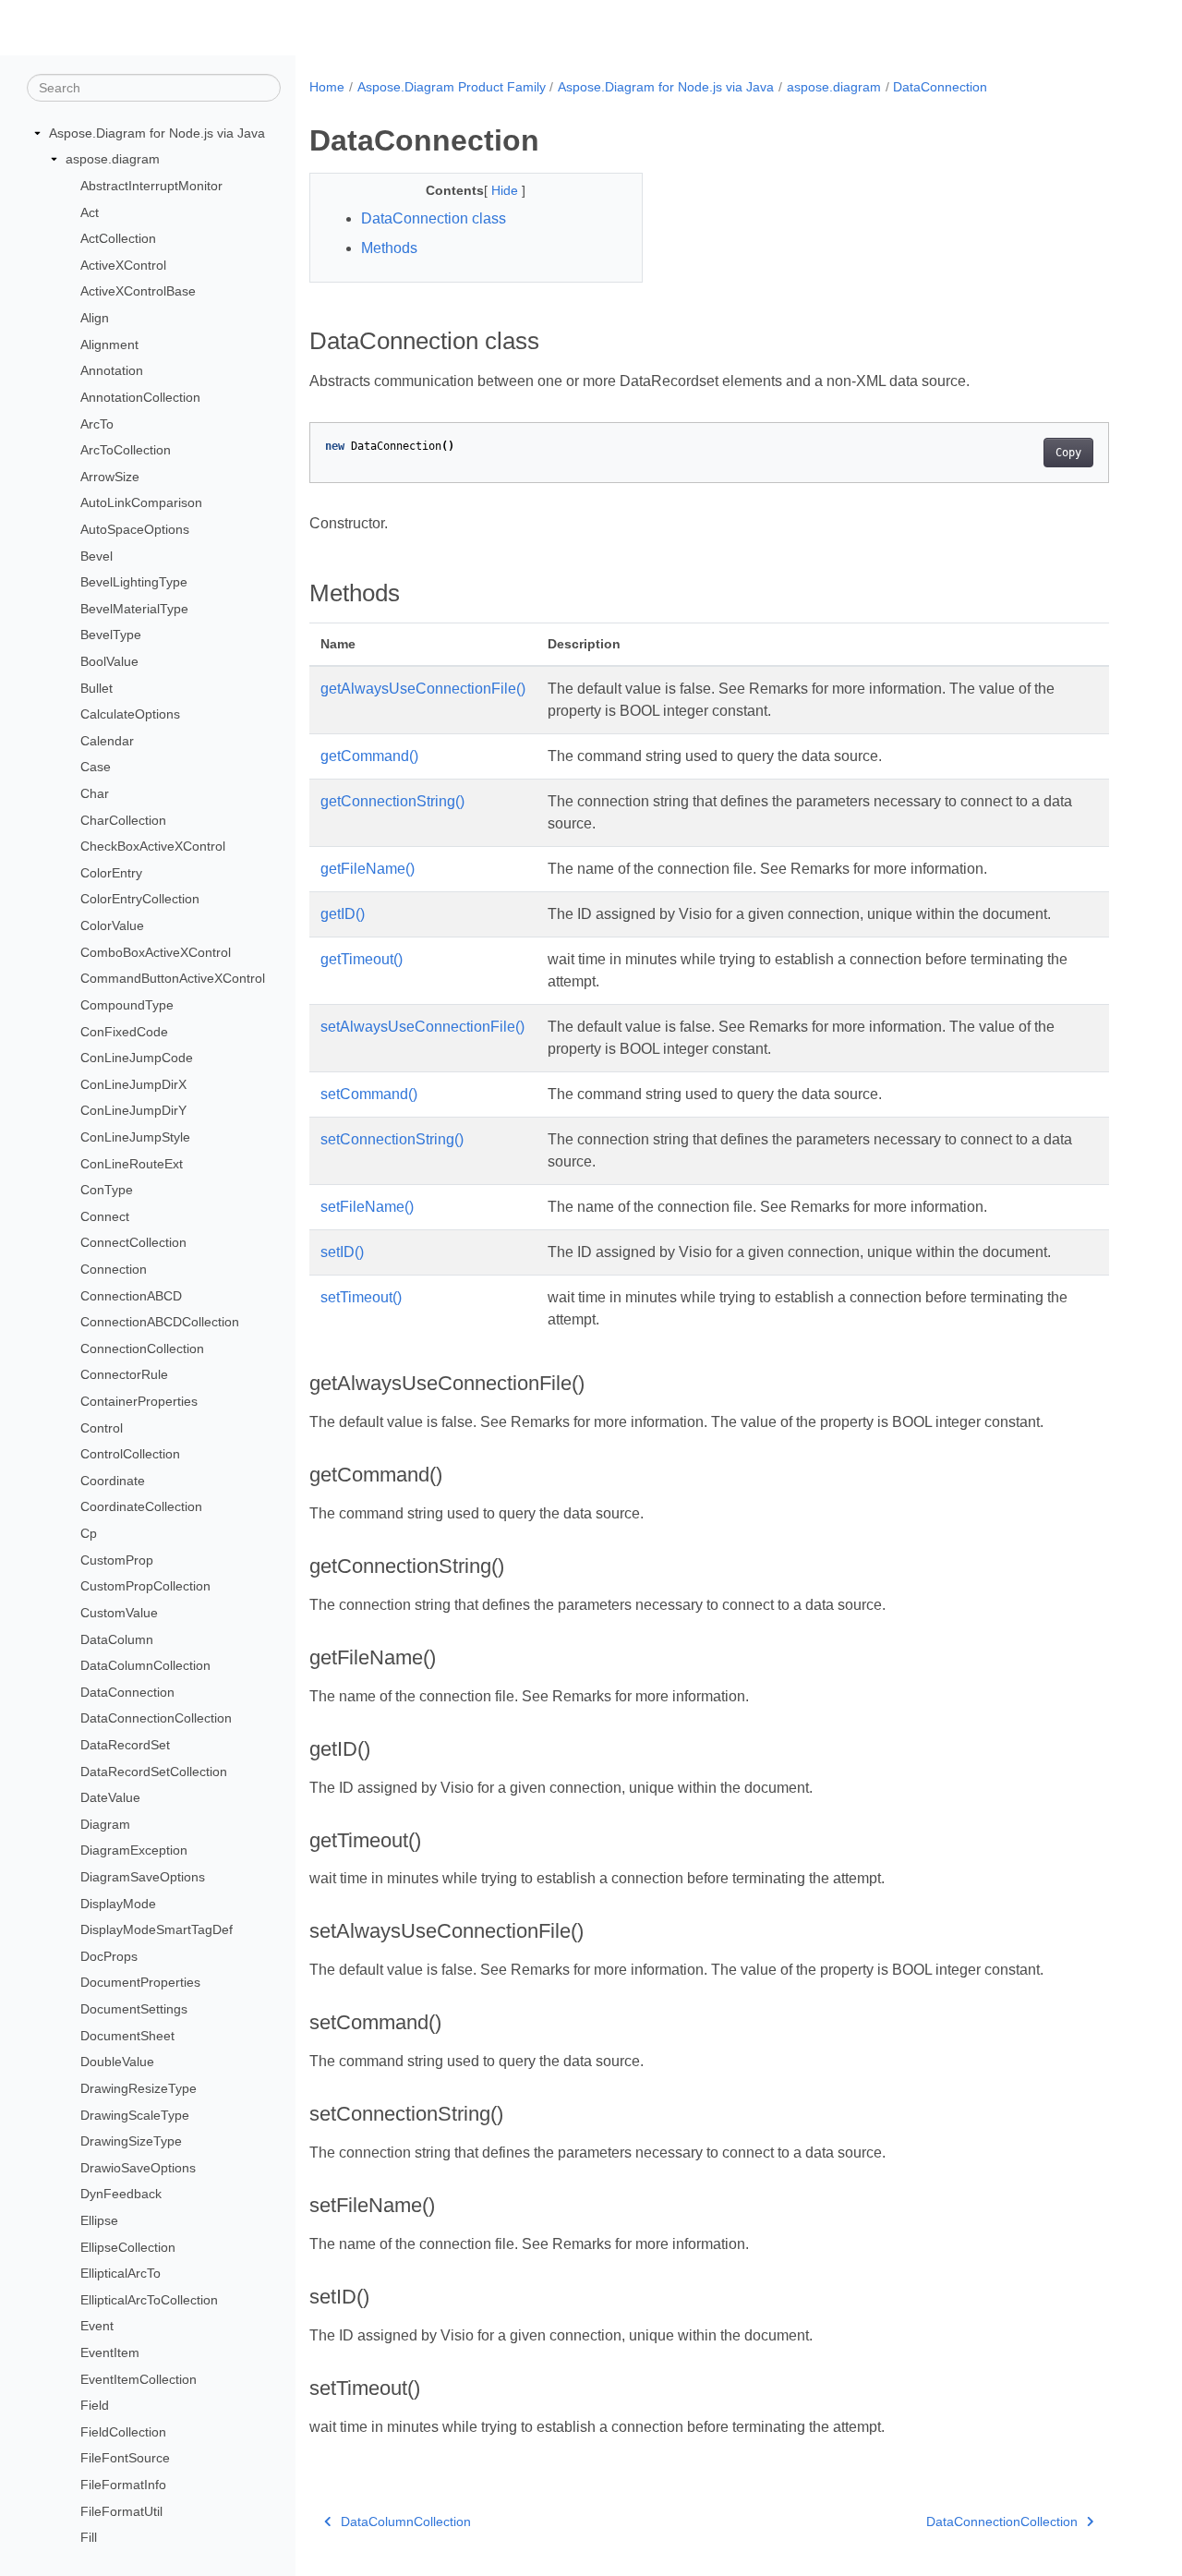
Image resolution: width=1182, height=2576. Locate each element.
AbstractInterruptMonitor (151, 186)
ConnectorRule (124, 1374)
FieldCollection (123, 2432)
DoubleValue (117, 2062)
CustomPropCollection (145, 1586)
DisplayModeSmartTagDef (157, 1929)
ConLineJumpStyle (135, 1137)
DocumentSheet (127, 2036)
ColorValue (112, 925)
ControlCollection (130, 1454)
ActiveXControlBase (138, 291)
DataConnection (127, 1692)
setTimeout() (361, 1297)
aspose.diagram (113, 159)
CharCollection (123, 820)
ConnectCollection (133, 1242)
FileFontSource (125, 2458)
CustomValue (119, 1613)
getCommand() (369, 756)
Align (95, 318)
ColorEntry (111, 873)
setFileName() (367, 1207)
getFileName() (368, 869)
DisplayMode (118, 1904)
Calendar (107, 741)
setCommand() (369, 1094)
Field (95, 2405)
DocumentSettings (134, 2009)
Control (102, 1428)
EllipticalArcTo (121, 2273)
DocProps (109, 1956)
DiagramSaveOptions (143, 1877)
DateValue (110, 1797)
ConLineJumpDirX (133, 1084)
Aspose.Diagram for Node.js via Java (157, 133)
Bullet (96, 688)
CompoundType (127, 1005)
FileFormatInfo (123, 2485)
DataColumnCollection (145, 1665)
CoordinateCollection (141, 1506)
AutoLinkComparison (141, 502)
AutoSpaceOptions (135, 529)
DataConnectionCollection (156, 1718)
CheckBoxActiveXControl (153, 846)
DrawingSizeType (131, 2141)
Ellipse (99, 2220)
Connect (105, 1216)
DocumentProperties (140, 1982)
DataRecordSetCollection (154, 1772)
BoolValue (109, 661)
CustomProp (117, 1560)
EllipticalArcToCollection (149, 2300)
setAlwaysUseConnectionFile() (422, 1027)
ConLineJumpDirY (133, 1110)
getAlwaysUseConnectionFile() (423, 689)
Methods (389, 248)
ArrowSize (110, 477)
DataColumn (117, 1639)
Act (90, 212)
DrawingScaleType (135, 2115)
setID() (342, 1252)
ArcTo (97, 424)
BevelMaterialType (134, 609)
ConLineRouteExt (132, 1164)
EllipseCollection (128, 2247)
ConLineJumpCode (137, 1058)
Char (95, 793)
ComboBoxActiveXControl (156, 952)
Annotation (112, 370)
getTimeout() (362, 959)
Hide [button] (507, 190)
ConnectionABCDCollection (160, 1322)
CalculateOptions (130, 714)
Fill (89, 2537)
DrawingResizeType (139, 2088)
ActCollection (118, 238)
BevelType (111, 635)
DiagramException (134, 1850)
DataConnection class (434, 218)
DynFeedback (121, 2194)
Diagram (105, 1824)
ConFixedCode (124, 1032)
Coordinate (113, 1481)
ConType (107, 1190)
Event (97, 2326)
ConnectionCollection (142, 1348)
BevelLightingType (134, 582)
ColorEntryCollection (140, 899)
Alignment (109, 345)
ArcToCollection (126, 450)
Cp (89, 1533)
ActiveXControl (123, 265)
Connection (114, 1269)
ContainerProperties (139, 1401)
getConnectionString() (392, 801)
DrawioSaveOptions (138, 2168)
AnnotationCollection (140, 397)
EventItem (110, 2352)
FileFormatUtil (121, 2511)
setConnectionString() (392, 1139)
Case (96, 767)
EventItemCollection (139, 2379)
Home (327, 87)
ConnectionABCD (131, 1296)
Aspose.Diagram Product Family (452, 87)
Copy (1068, 453)
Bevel (96, 556)
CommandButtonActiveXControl (173, 978)
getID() (343, 914)
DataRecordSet (125, 1745)
